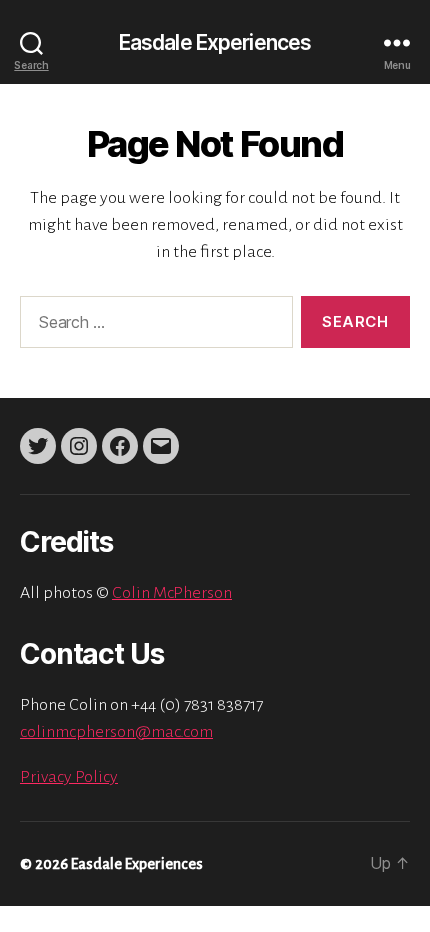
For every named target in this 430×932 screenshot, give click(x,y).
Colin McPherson (172, 593)
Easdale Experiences (215, 42)
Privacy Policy (69, 777)
